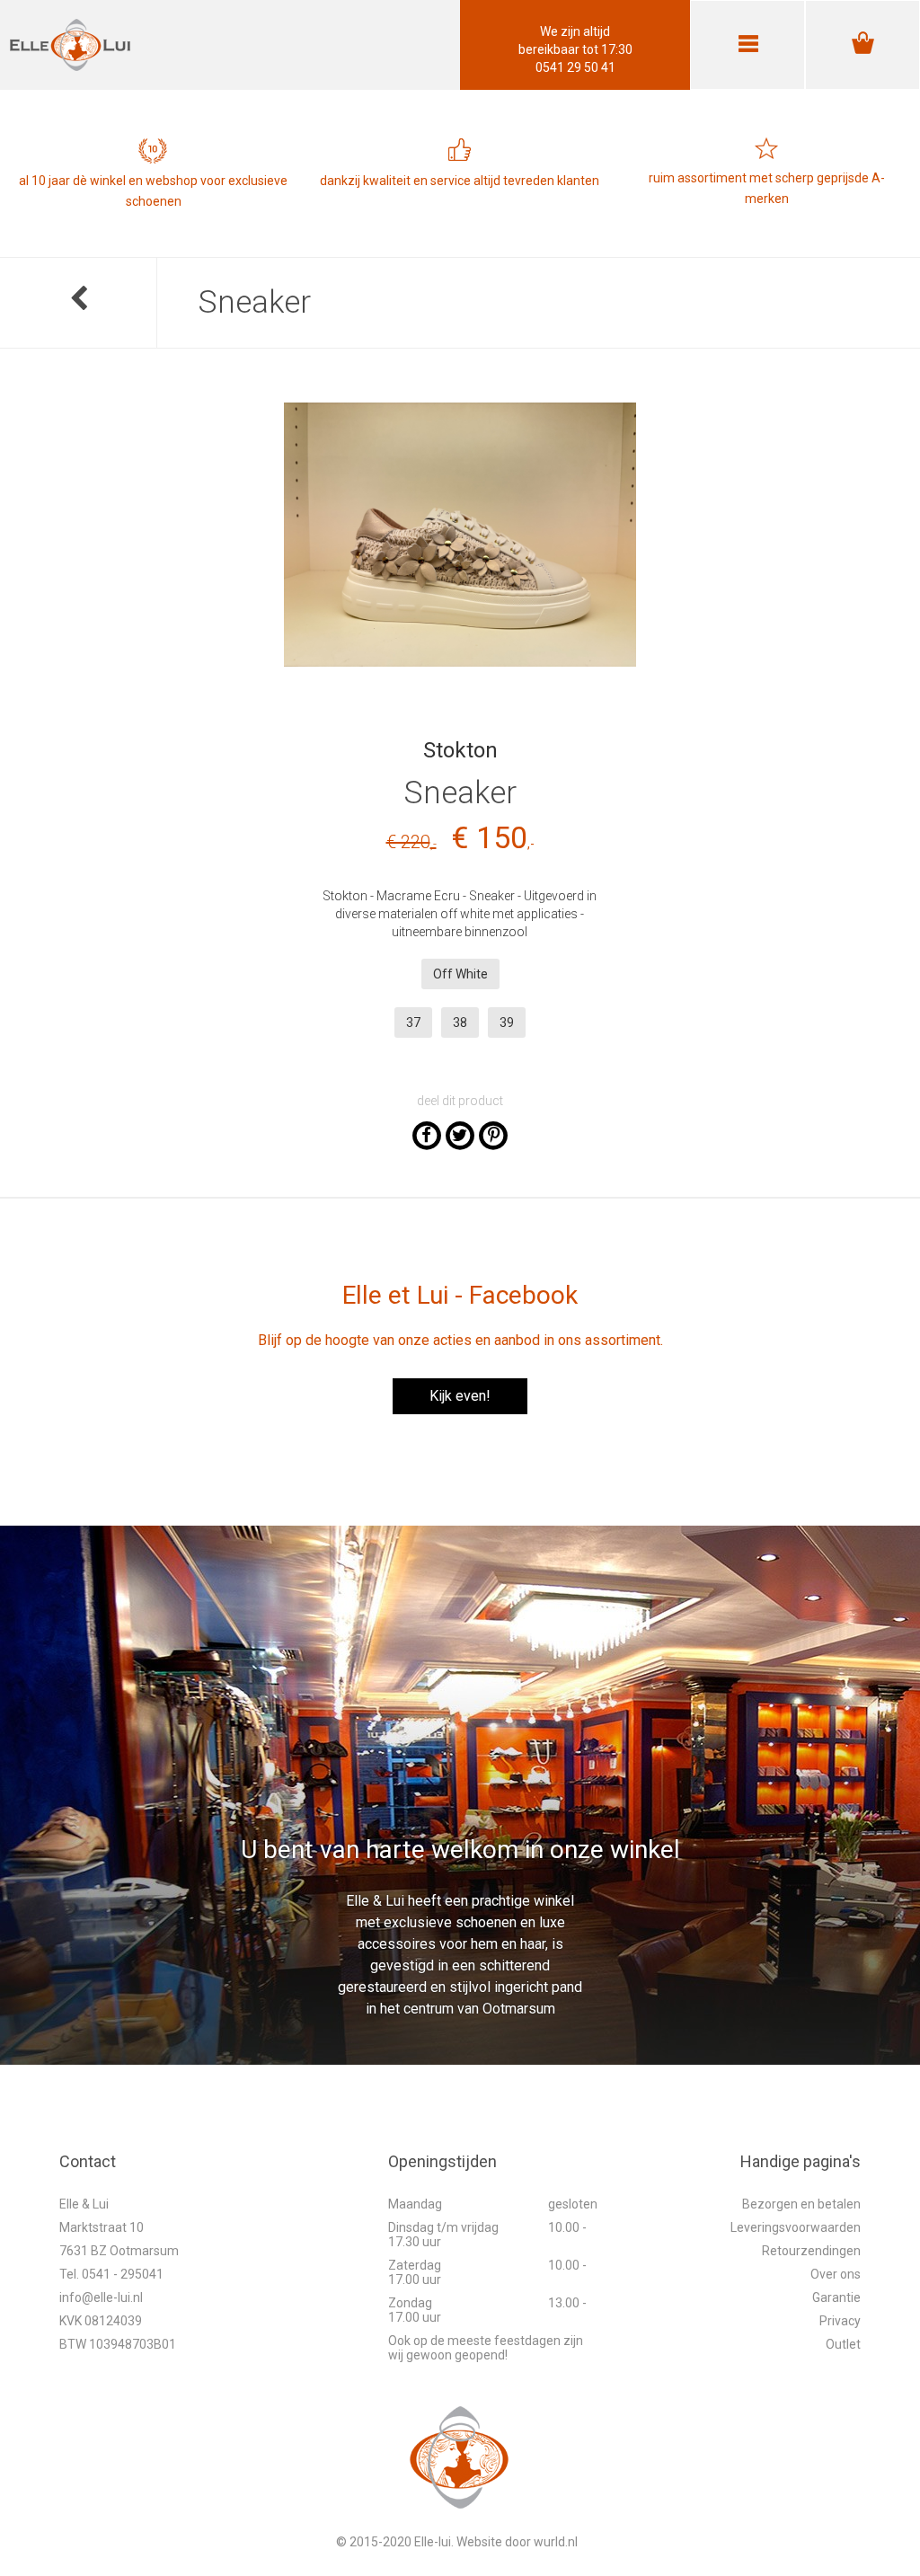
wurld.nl (556, 2542)
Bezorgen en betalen (801, 2204)
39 (507, 1022)
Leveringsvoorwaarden (796, 2227)
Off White (460, 974)
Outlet (843, 2344)
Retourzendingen (811, 2251)
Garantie (836, 2297)
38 (460, 1022)
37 (413, 1022)
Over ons (836, 2274)
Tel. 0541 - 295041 (111, 2274)
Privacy (840, 2321)
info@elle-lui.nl (101, 2297)
